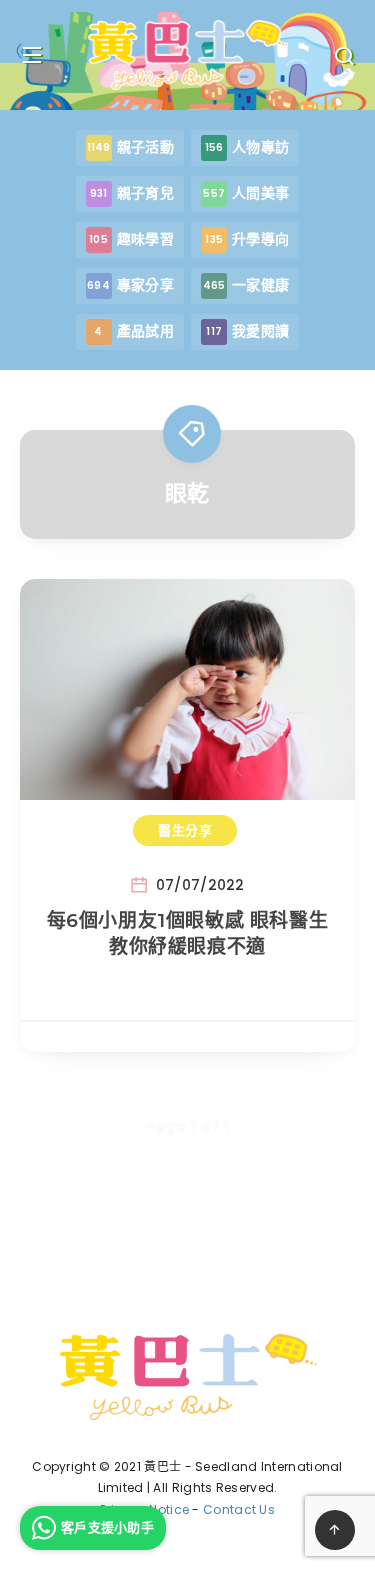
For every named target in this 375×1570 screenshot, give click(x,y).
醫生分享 (185, 830)
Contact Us (239, 1509)
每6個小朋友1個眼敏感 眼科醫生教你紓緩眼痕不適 (188, 933)
